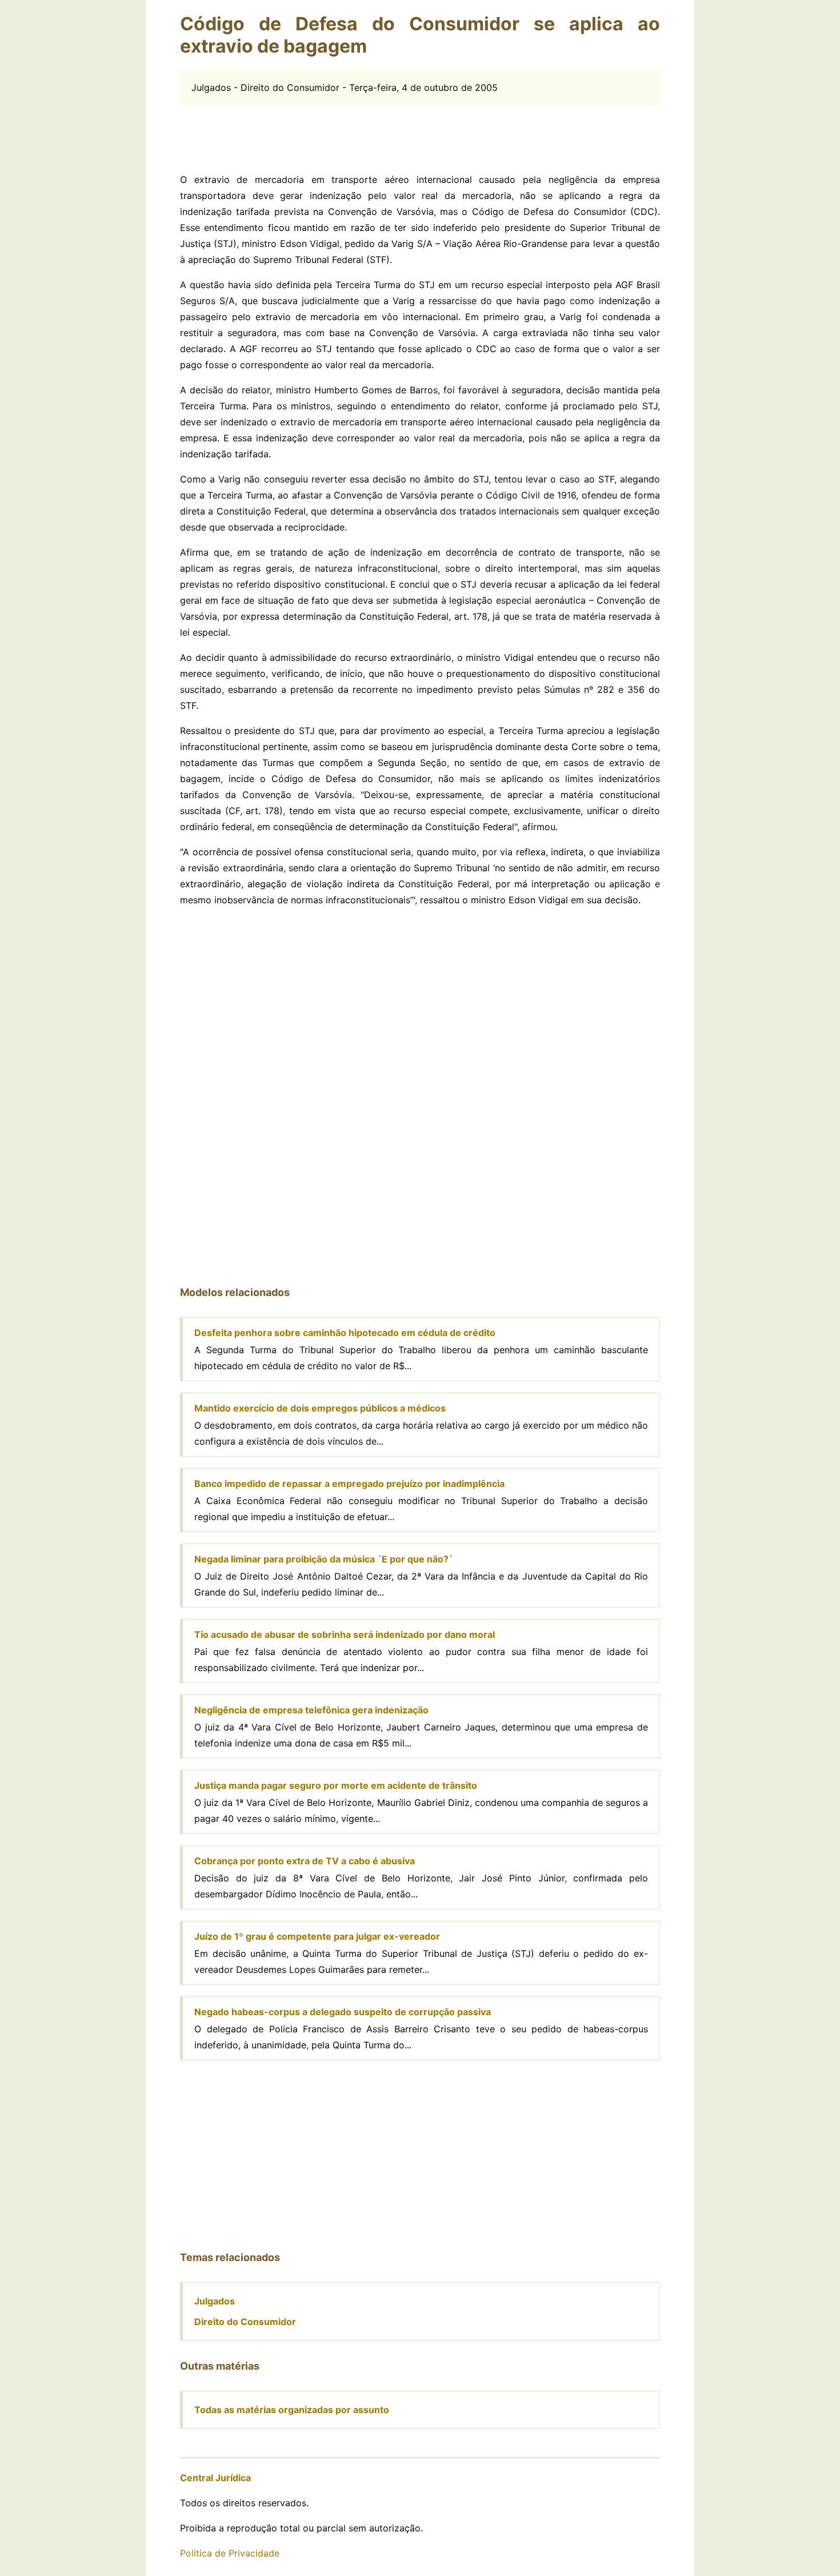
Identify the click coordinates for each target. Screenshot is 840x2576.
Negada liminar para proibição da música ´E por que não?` (324, 1559)
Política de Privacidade (230, 2553)
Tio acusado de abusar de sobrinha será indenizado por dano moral (345, 1634)
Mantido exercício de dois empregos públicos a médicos (320, 1408)
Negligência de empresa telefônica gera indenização (311, 1710)
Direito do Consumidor (245, 2322)
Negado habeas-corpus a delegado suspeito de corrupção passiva (343, 2012)
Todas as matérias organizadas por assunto (292, 2410)
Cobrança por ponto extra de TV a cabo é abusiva (305, 1861)
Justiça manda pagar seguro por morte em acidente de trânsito (336, 1785)
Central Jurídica (215, 2478)
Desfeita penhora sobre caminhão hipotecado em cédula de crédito (345, 1333)
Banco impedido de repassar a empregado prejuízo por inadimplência (349, 1484)
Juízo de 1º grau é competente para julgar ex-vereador (317, 1936)
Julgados (215, 2301)
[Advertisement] (420, 131)
